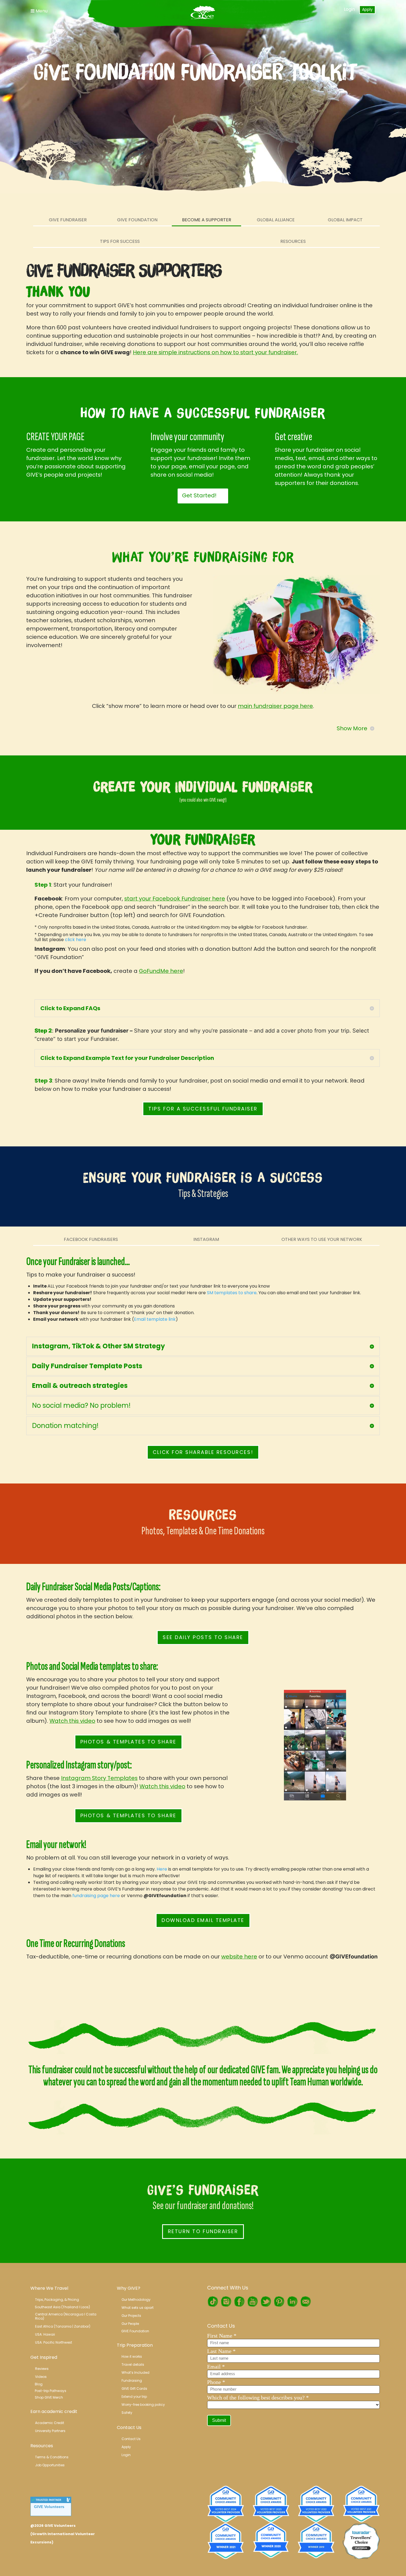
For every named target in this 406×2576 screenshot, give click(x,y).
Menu (41, 11)
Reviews (42, 2369)
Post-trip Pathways (51, 2391)
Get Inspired (44, 2357)
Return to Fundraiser (203, 2231)
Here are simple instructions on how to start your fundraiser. (215, 352)
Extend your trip (134, 2397)
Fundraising (132, 2381)
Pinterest (279, 2302)
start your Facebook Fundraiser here (175, 899)
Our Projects (131, 2316)
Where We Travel (49, 2288)
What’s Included (135, 2373)
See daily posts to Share (203, 1637)
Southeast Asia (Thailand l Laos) (62, 2307)
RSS (305, 2302)
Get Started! (199, 495)
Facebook (239, 2302)
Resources (293, 241)
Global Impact (345, 220)
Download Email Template (203, 1920)
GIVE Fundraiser (68, 220)
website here (239, 1957)
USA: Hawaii (45, 2334)
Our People (130, 2324)
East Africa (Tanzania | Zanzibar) (63, 2326)
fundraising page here (96, 1896)
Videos (41, 2377)
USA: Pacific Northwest (54, 2342)
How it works (132, 2356)
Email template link (155, 1319)
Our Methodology (136, 2300)
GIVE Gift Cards (134, 2389)
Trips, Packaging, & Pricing (57, 2300)
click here (76, 940)
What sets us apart (138, 2308)
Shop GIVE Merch (49, 2397)
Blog (39, 2384)
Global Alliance (276, 220)
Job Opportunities (50, 2465)
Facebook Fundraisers (91, 1239)
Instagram (206, 1239)
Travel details (133, 2364)
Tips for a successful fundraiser (203, 1109)
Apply (367, 9)
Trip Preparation (135, 2345)
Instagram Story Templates (99, 1778)
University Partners (50, 2431)
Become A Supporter (207, 220)
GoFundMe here (161, 971)
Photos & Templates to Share (128, 1742)
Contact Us (129, 2427)
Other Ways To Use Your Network (322, 1239)
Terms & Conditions (52, 2457)
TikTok (213, 2302)
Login (349, 9)
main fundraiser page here (275, 706)
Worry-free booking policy (143, 2405)
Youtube (252, 2302)
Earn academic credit (54, 2411)
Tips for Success (120, 241)
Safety (127, 2413)
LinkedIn (292, 2302)
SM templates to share (232, 1293)
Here (162, 1869)
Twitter (266, 2302)
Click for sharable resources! (203, 1452)
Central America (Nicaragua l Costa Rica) (66, 2316)
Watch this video (72, 1721)
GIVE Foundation (137, 220)
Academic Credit (50, 2423)
